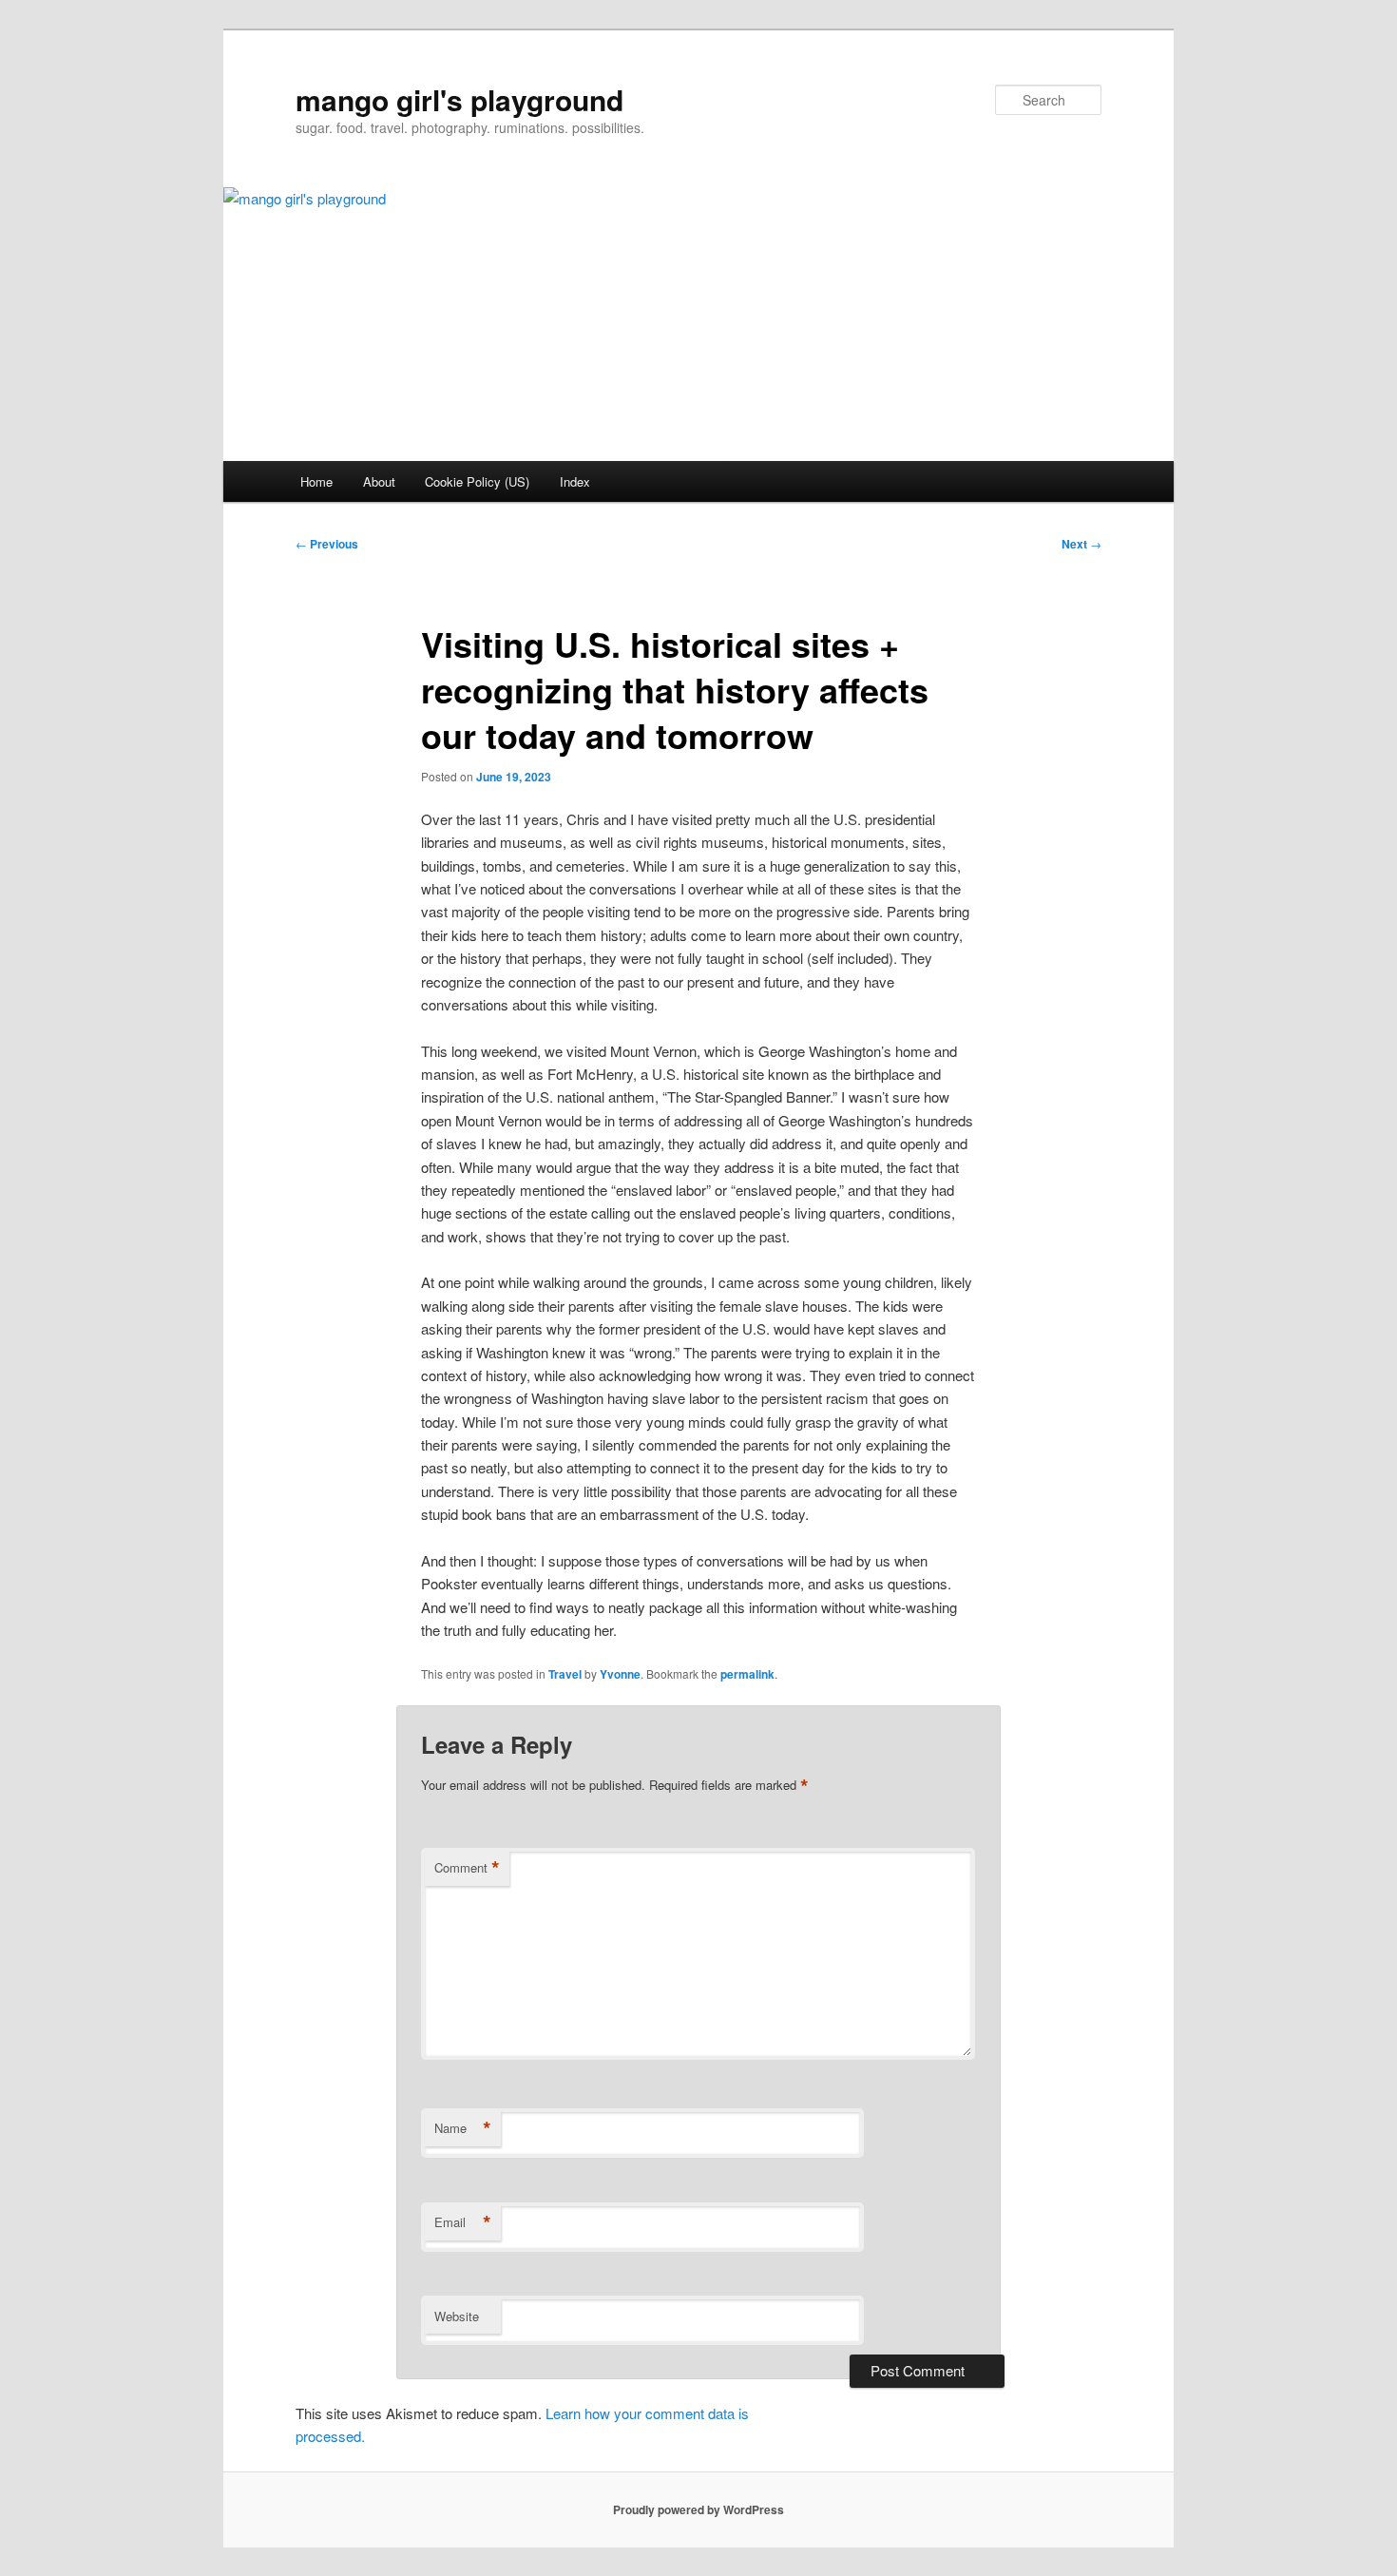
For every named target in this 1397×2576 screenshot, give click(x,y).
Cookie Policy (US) (477, 481)
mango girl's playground (459, 99)
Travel (565, 1674)
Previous (327, 544)
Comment (467, 1868)
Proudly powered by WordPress (698, 2509)
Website (457, 2316)
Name (463, 2128)
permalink (747, 1674)
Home (316, 481)
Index (575, 481)
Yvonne (620, 1674)
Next (1081, 544)
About (379, 481)
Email (463, 2222)
